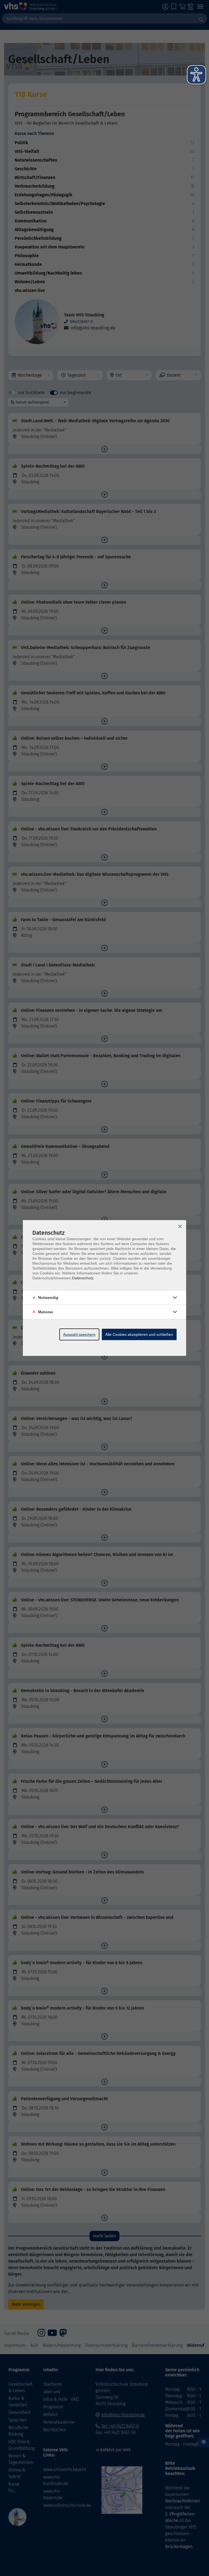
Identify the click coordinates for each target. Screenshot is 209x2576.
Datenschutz (83, 1278)
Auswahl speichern (79, 1334)
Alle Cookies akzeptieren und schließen (139, 1334)
